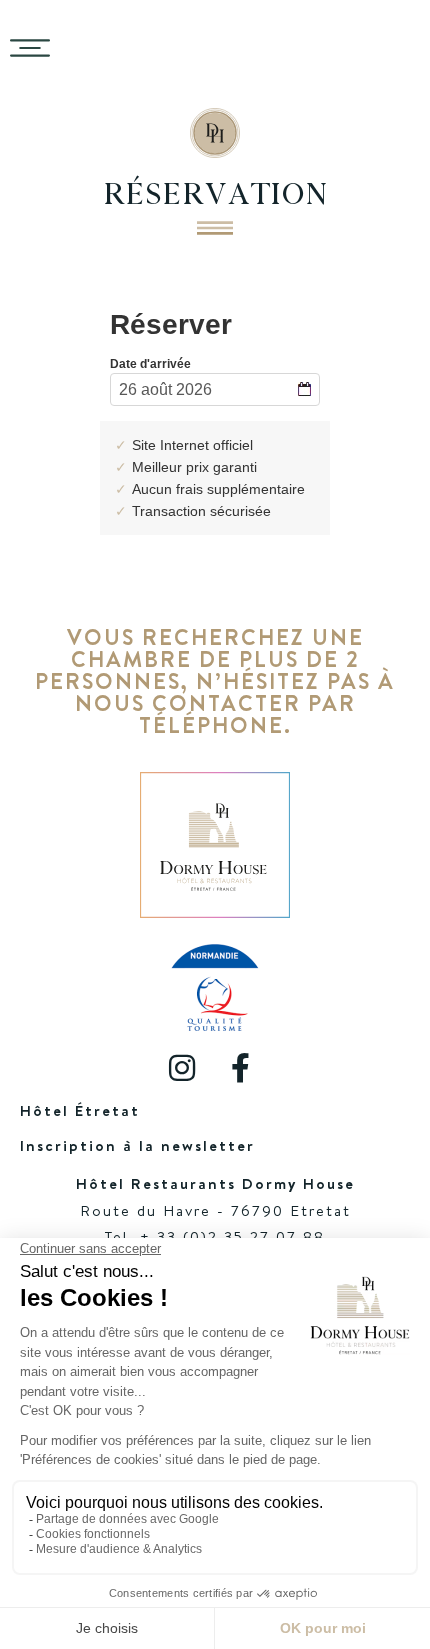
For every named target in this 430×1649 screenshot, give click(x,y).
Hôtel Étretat (80, 1110)
